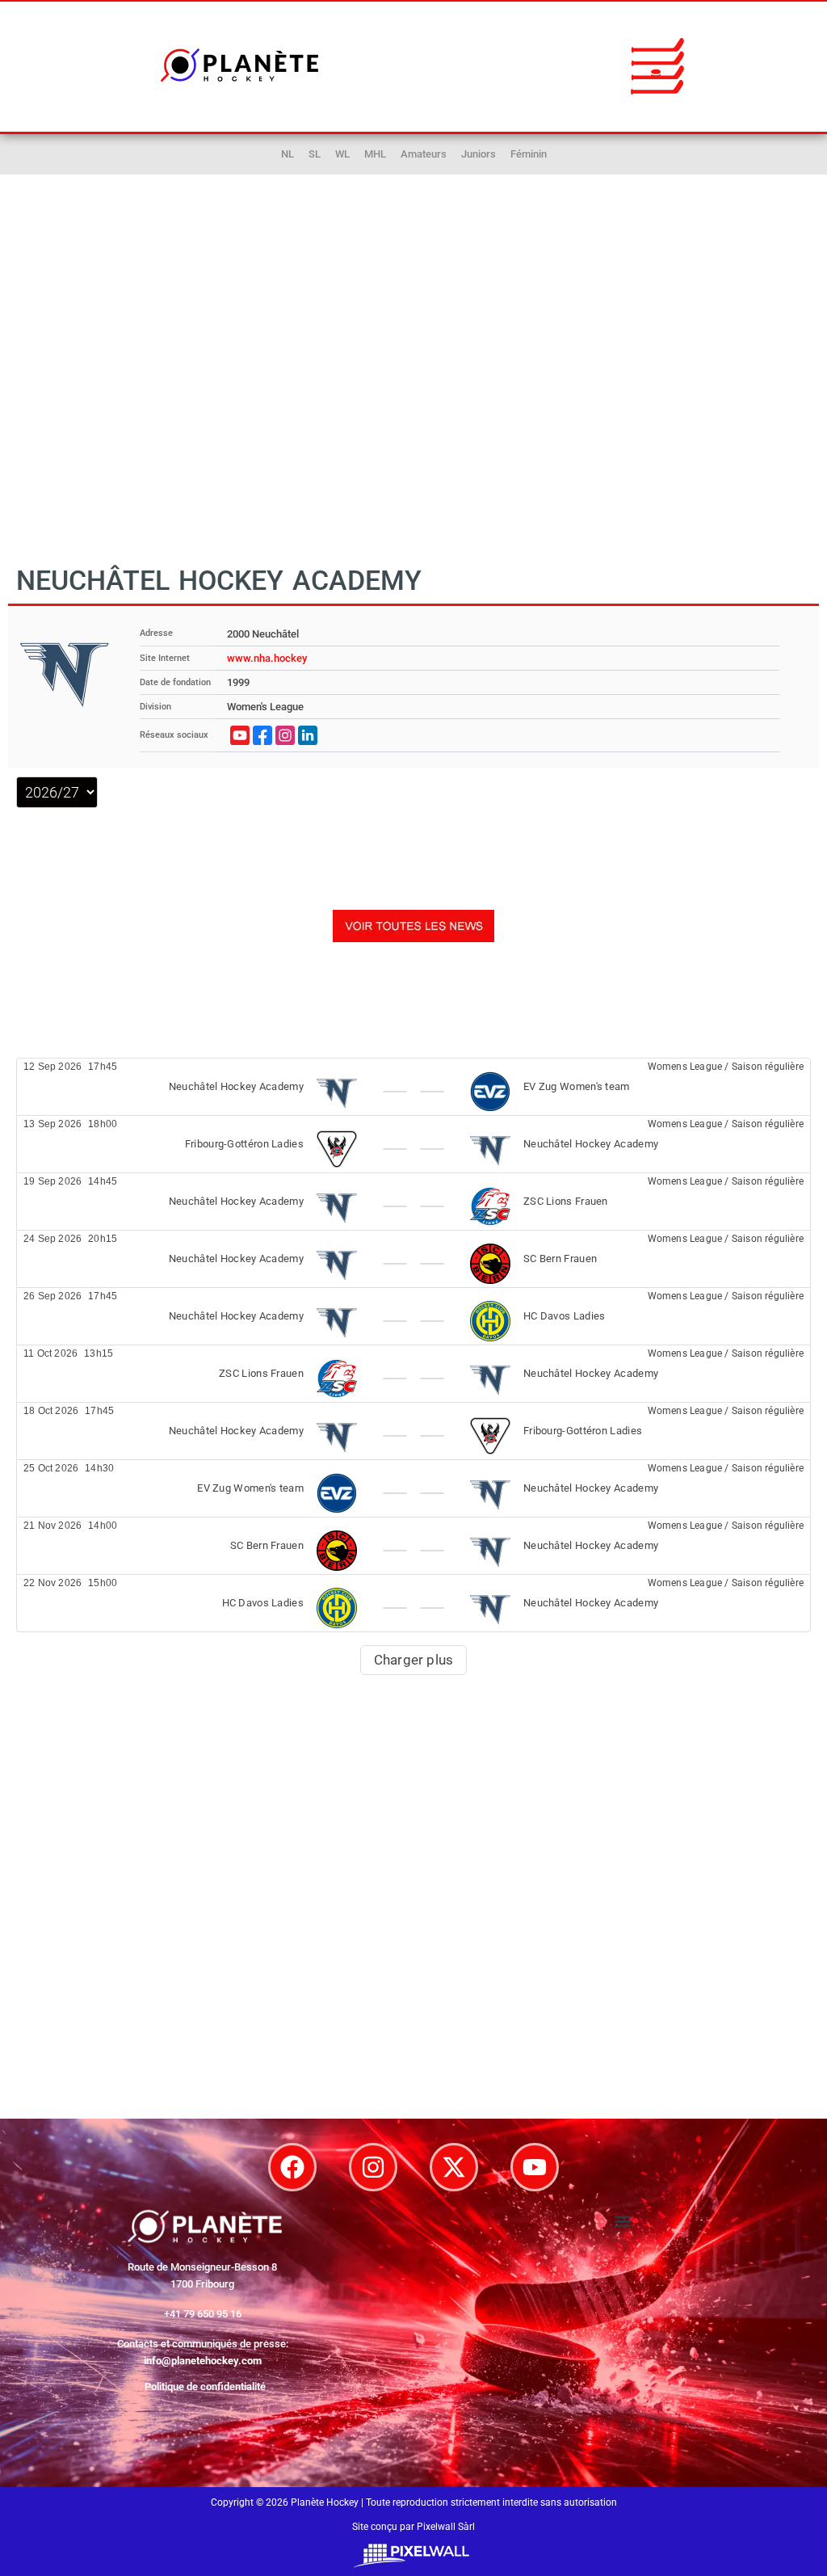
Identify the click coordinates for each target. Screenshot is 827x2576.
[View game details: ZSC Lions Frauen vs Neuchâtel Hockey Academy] (413, 1374)
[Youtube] (535, 2167)
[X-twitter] (454, 2167)
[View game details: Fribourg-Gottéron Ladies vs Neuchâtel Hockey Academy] (413, 1144)
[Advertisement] (413, 387)
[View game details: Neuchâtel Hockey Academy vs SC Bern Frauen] (413, 1259)
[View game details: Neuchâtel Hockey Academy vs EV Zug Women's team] (413, 1087)
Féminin (529, 154)
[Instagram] (373, 2167)
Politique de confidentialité (205, 2387)
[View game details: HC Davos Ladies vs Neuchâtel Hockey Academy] (413, 1603)
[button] (657, 65)
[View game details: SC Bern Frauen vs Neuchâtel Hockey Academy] (413, 1546)
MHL (375, 154)
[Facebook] (292, 2167)
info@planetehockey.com (203, 2361)
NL (288, 154)
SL (315, 154)
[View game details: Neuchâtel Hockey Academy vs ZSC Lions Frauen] (413, 1202)
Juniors (479, 154)
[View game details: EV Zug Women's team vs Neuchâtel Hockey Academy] (413, 1488)
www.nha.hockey (267, 658)
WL (342, 154)
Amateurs (424, 154)
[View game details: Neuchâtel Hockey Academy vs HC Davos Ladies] (413, 1316)
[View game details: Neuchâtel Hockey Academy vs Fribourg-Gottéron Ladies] (413, 1431)
